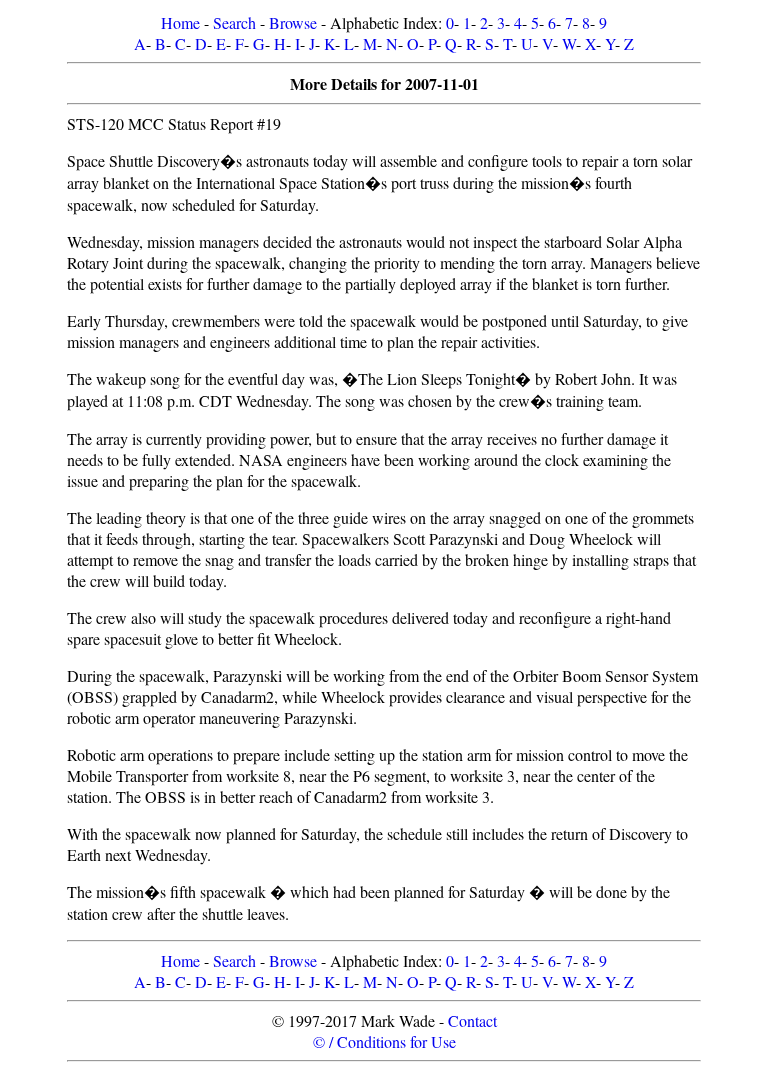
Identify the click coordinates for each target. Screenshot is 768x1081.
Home (180, 22)
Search (234, 22)
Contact (472, 1020)
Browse (293, 22)
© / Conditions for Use (384, 1041)
